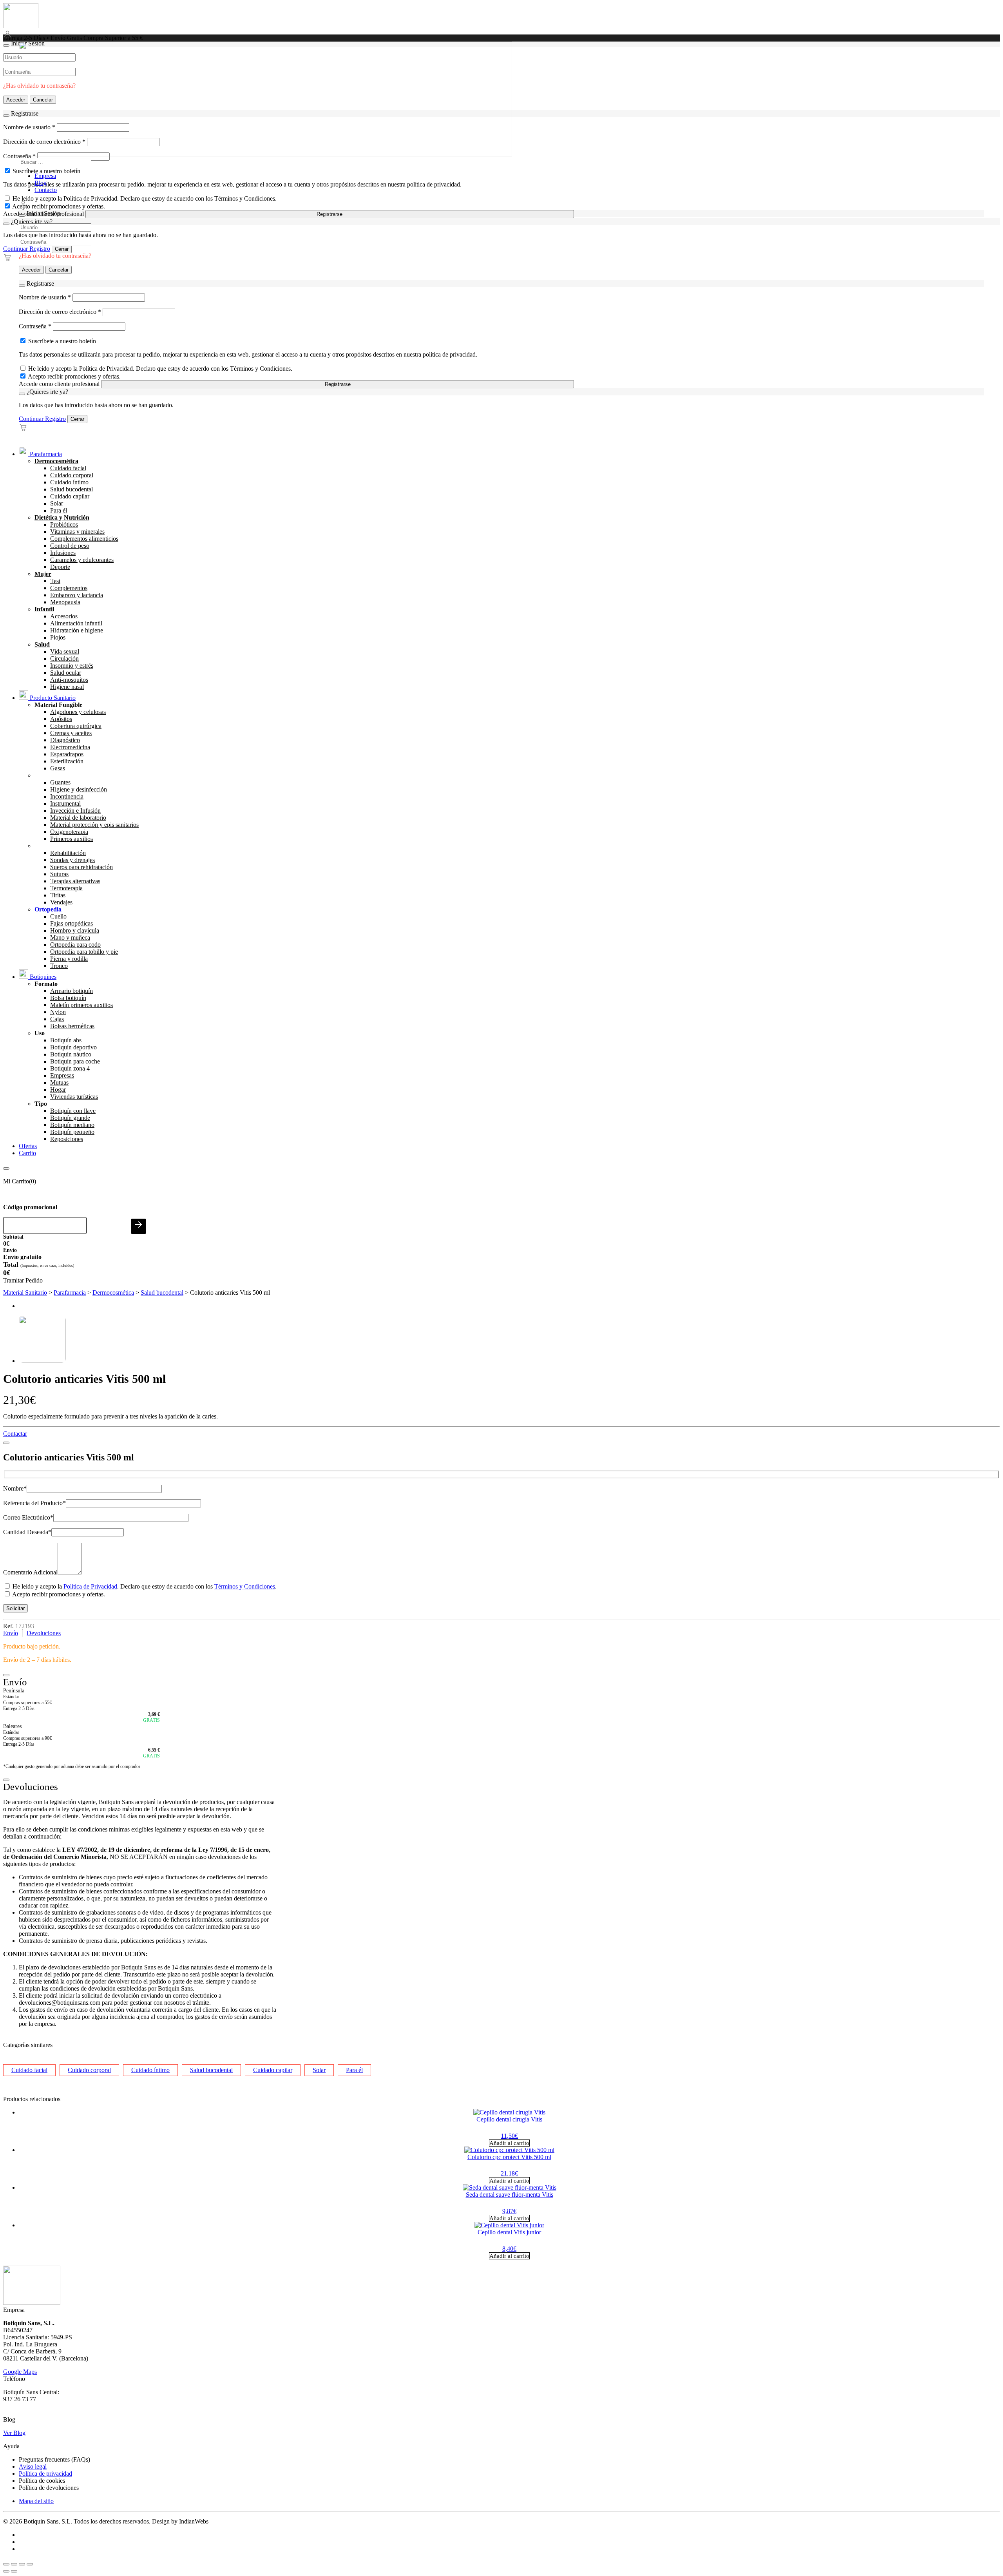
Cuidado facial (68, 468)
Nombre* (15, 1488)
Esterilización (67, 761)
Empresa (45, 176)
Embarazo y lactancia (77, 595)
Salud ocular (66, 673)
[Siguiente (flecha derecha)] (14, 2571)
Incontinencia (67, 796)
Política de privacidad (45, 2474)
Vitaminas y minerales (77, 532)
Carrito (27, 1153)
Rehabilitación (68, 853)
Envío (11, 1633)
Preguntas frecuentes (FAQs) (54, 2459)
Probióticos (64, 524)
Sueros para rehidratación (81, 867)
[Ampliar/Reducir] (6, 2564)
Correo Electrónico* (28, 1517)
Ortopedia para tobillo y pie (84, 952)
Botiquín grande (70, 1118)
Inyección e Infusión (75, 811)
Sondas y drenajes (72, 860)
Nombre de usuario (45, 297)
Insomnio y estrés (72, 666)
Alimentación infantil (76, 623)
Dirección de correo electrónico (60, 312)
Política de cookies (42, 2481)
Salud (42, 644)
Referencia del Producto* (34, 1503)
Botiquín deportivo (73, 1047)
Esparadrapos (67, 754)
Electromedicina (70, 747)
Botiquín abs (66, 1040)
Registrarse (330, 214)
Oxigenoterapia (69, 832)
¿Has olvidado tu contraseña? (55, 256)
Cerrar (62, 249)
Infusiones (63, 553)
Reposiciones (67, 1139)
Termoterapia (66, 888)
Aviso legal (33, 2466)
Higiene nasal (67, 687)
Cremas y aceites (71, 733)
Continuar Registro (27, 249)
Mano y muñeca (70, 937)
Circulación (64, 658)
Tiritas (58, 895)
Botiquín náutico (71, 1054)
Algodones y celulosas (78, 712)
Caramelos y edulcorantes (82, 560)
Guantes (60, 782)
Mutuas (59, 1082)
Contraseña (35, 326)
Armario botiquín (72, 991)
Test (55, 581)
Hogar (58, 1090)
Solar (57, 503)
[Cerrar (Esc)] (30, 2564)
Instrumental (65, 803)
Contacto (46, 190)
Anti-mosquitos (69, 680)
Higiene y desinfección (79, 789)
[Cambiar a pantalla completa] (14, 2564)
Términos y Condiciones (245, 1586)
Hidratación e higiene (77, 630)
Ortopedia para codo (75, 945)
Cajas (57, 1019)
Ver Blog (14, 2433)
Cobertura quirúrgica (76, 726)
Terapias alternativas (75, 881)
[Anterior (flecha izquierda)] (6, 2571)
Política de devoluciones (49, 2488)
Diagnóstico (65, 740)
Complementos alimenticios (84, 539)
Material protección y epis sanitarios (94, 825)
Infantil (44, 609)
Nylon (58, 1012)
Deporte (60, 567)
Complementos (69, 588)
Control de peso (70, 546)
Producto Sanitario (52, 698)
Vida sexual (65, 651)
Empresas (62, 1075)
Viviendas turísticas (74, 1097)
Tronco (59, 966)
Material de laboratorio (78, 818)
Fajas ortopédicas (72, 923)
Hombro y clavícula (75, 930)
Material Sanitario (25, 1293)
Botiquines (42, 977)
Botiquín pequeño (72, 1132)
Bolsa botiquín (68, 998)
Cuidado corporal (72, 475)
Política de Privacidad (90, 1586)
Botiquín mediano (72, 1125)
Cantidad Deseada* (27, 1532)
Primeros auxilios (72, 839)
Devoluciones (44, 1633)
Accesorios (64, 616)
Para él (59, 510)
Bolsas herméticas (72, 1026)
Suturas (59, 874)
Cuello (58, 916)
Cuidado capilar (70, 496)
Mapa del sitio (36, 2501)
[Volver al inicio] (21, 26)
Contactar (15, 1434)
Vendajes (61, 902)
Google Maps (20, 2372)
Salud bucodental (72, 489)
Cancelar (59, 270)
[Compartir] (22, 2564)
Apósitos (61, 719)
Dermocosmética (56, 461)
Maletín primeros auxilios (81, 1005)
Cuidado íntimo (69, 482)
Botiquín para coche (75, 1061)
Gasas (58, 768)
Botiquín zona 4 (70, 1068)
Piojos (58, 637)
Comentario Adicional (30, 1572)
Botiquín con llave (73, 1111)
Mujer (43, 574)
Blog (41, 183)
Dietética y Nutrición (62, 517)
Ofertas (28, 1146)
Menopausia (65, 602)
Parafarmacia (45, 454)
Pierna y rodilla (69, 959)
